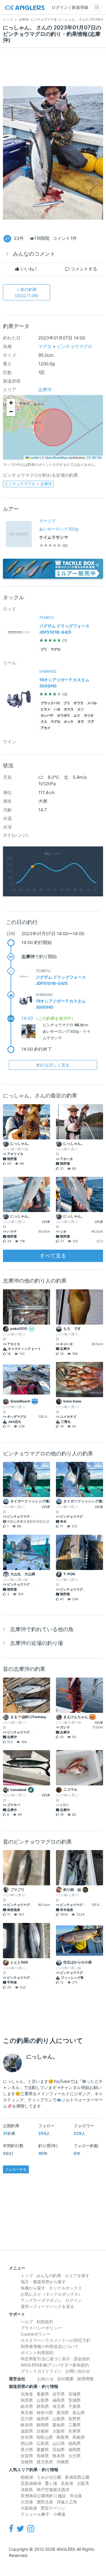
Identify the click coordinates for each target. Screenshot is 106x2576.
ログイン (74, 2300)
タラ (81, 722)
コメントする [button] (83, 269)
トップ (27, 2275)
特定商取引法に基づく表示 (45, 2359)
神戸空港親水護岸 (53, 2489)
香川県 (27, 2449)
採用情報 (85, 2379)
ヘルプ (27, 2322)
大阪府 (59, 2431)
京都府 (43, 2431)
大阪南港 (29, 2508)
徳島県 (74, 2443)
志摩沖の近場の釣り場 (37, 1643)
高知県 (59, 2449)
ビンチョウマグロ (74, 346)
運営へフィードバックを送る (47, 2306)
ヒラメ (45, 709)
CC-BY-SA (94, 457)
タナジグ (47, 521)
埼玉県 (59, 2406)
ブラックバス (50, 703)
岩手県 (59, 2394)
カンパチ (47, 715)
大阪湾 (83, 2483)
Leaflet (34, 457)
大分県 (74, 2456)
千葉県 (74, 2406)
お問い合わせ (78, 2371)
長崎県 (43, 2456)
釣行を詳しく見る (53, 1065)
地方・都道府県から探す (43, 2282)
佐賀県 (27, 2456)
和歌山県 (45, 2437)
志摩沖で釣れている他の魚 (42, 1629)
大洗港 (27, 2502)
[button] (11, 403)
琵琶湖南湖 (31, 2483)
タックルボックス (65, 2288)
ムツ (77, 715)
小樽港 (59, 2514)
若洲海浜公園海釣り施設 (43, 2496)
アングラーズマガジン (41, 2300)
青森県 (43, 2394)
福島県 (59, 2400)
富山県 (79, 2412)
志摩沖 (45, 390)
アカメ (45, 728)
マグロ (45, 346)
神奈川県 (45, 2412)
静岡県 (43, 2425)
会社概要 (65, 2379)
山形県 (43, 2400)
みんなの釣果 (49, 2275)
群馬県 (43, 2406)
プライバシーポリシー (41, 2328)
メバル (92, 703)
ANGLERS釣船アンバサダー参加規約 (55, 2365)
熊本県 (59, 2456)
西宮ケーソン (53, 2508)
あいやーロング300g (59, 529)
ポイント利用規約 (37, 2352)
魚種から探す (33, 2288)
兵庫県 (74, 2431)
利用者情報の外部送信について (49, 2346)
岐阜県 (27, 2425)
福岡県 (74, 2449)
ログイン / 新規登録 (70, 7)
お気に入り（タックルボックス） (52, 2294)
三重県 (74, 2425)
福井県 (43, 2419)
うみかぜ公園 (49, 2477)
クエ (44, 722)
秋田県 (27, 2400)
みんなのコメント (34, 254)
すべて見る (53, 1256)
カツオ (89, 715)
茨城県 (74, 2400)
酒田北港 (45, 2502)
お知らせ (45, 2379)
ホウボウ (64, 715)
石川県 (27, 2419)
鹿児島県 (45, 2462)
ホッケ (69, 722)
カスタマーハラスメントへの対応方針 (56, 2340)
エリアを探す (77, 2275)
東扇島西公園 (77, 2477)
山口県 (59, 2443)
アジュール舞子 (35, 2514)
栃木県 (27, 2406)
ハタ (57, 709)
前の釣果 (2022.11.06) (27, 292)
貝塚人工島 (67, 2502)
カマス (69, 709)
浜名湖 (67, 2483)
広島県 (43, 2443)
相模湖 (27, 2477)
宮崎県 (27, 2462)
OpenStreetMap (56, 457)
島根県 (79, 2437)
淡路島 (27, 2489)
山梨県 (59, 2419)
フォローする (16, 2169)
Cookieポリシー (35, 2334)
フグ (91, 722)
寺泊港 (76, 2496)
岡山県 (27, 2443)
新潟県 (63, 2412)
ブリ (44, 649)
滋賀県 (27, 2431)
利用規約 (45, 2322)
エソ (81, 709)
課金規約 (82, 2359)
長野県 (74, 2419)
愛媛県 (43, 2449)
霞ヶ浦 (51, 2483)
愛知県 (59, 2425)
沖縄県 (63, 2462)
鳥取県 (63, 2437)
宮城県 (74, 2394)
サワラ (78, 703)
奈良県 (27, 2437)
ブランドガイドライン (41, 2371)
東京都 (27, 2412)
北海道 (27, 2394)
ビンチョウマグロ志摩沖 (28, 484)
